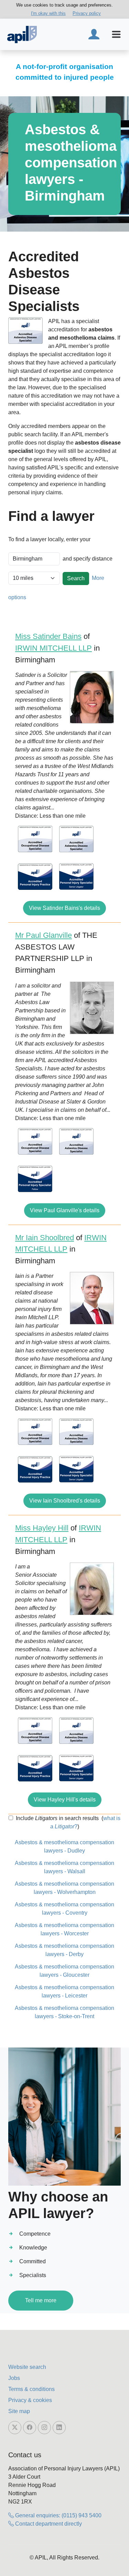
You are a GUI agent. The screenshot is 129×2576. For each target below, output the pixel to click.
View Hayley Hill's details (65, 1800)
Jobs (14, 2378)
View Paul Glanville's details (65, 1210)
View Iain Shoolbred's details (65, 1501)
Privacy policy (87, 13)
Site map (19, 2411)
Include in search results (57, 1818)
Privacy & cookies (30, 2400)
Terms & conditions (31, 2389)
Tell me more (41, 2300)
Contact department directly (48, 2524)
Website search (27, 2367)
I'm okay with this (48, 13)
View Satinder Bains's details (64, 908)
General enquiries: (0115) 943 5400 (58, 2515)
